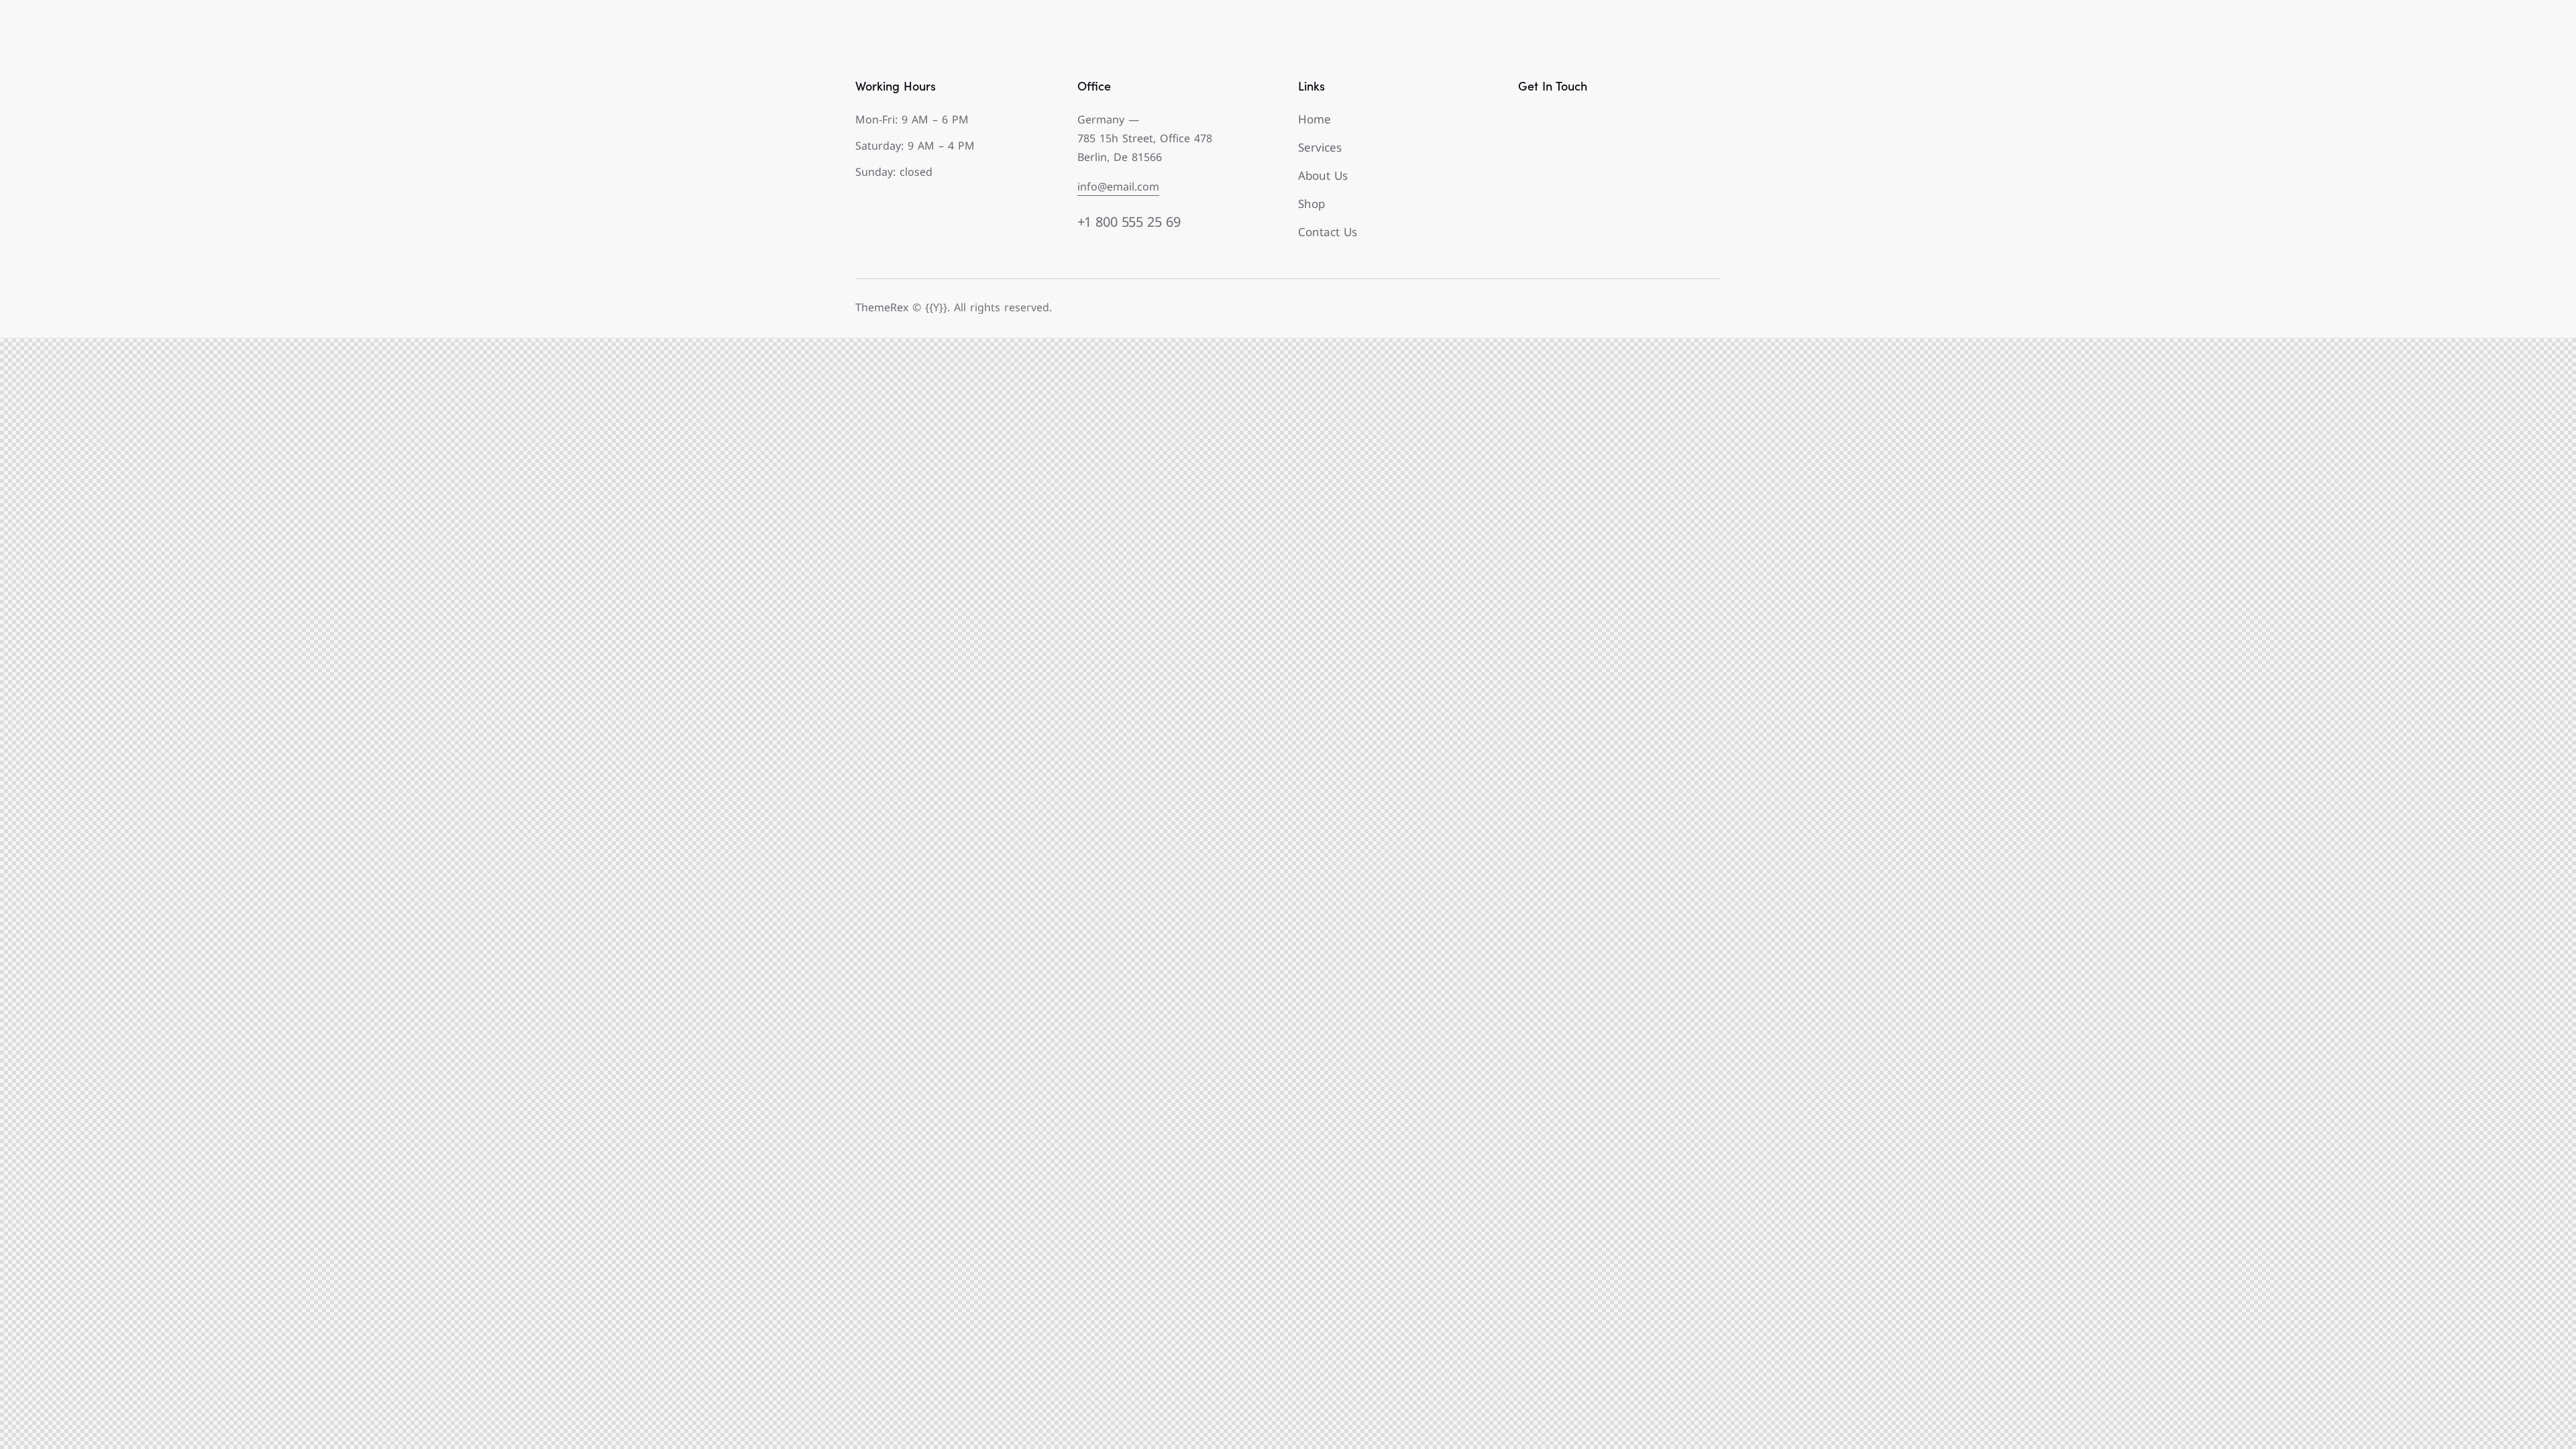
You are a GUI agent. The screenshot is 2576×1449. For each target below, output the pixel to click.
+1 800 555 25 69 (1129, 222)
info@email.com (1118, 186)
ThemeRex (882, 307)
